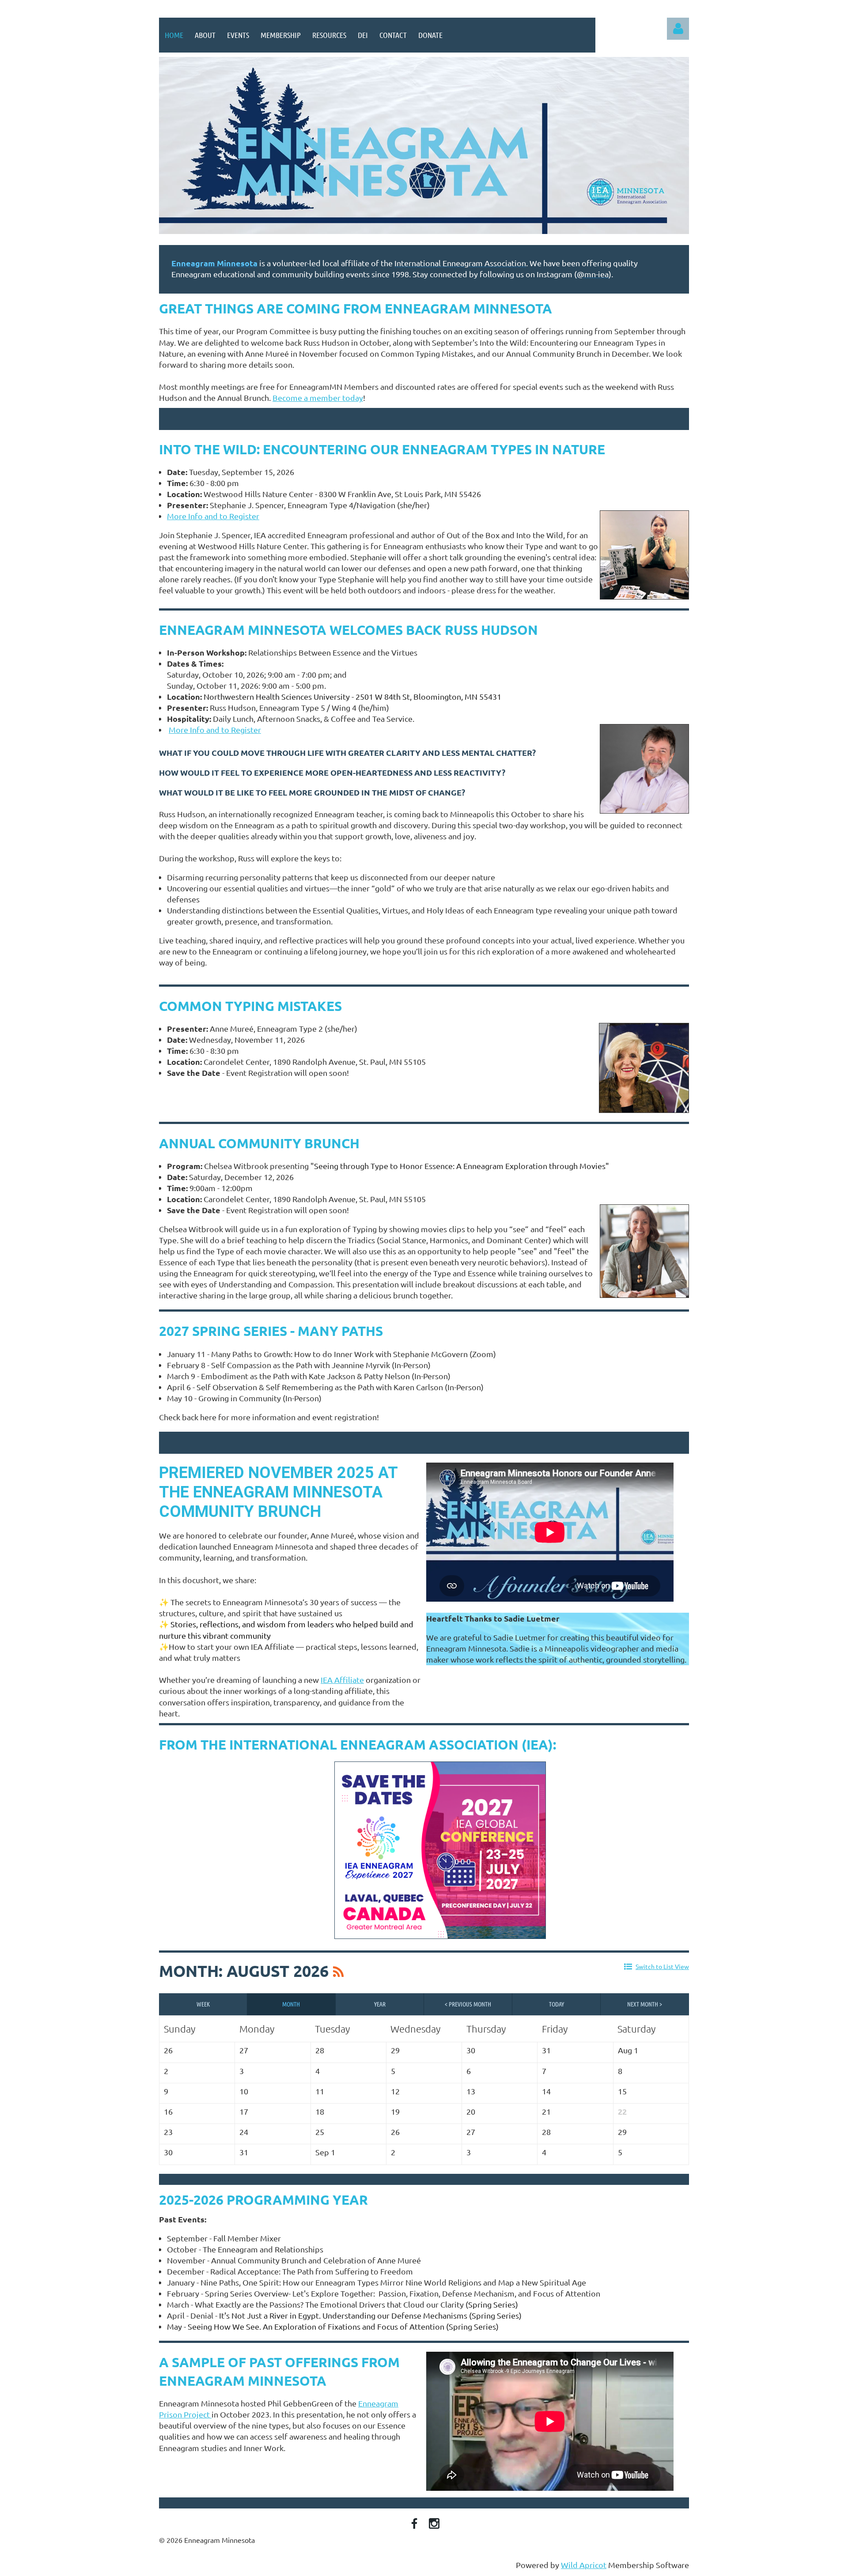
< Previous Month (468, 2004)
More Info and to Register (215, 730)
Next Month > (645, 2004)
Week (203, 2004)
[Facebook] (414, 2523)
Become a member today (318, 398)
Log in (678, 29)
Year (380, 2004)
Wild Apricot (584, 2565)
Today (556, 2004)
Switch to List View (662, 1966)
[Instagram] (434, 2523)
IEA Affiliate (342, 1680)
